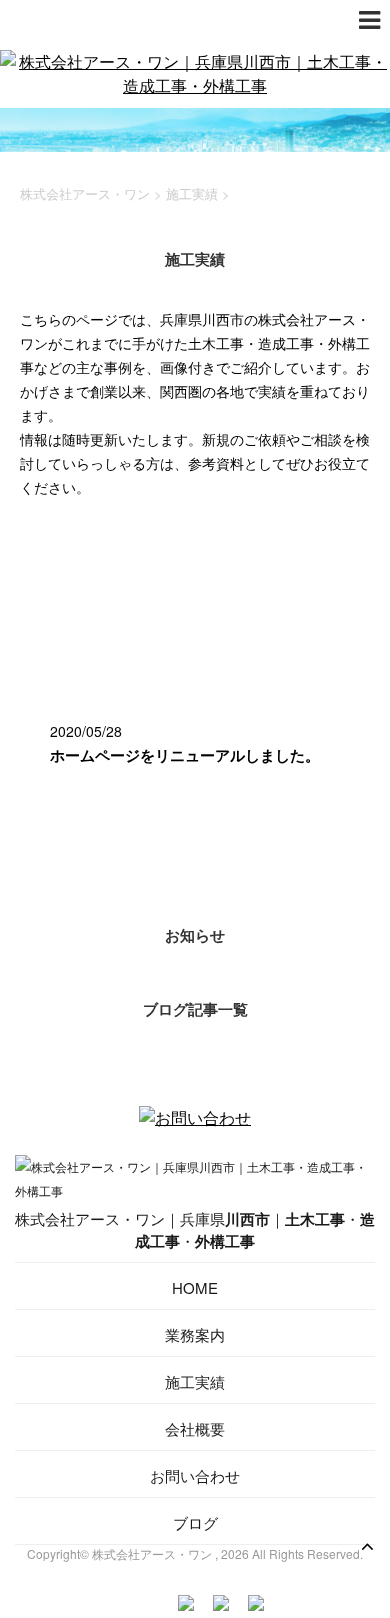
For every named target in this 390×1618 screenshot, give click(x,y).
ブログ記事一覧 (195, 1009)
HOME (195, 1287)
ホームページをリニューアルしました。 (185, 755)
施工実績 (195, 1381)
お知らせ (195, 935)
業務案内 (195, 1334)
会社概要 (195, 1428)
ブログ (195, 1522)
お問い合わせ (195, 1475)
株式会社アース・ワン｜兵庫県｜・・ (195, 1230)
